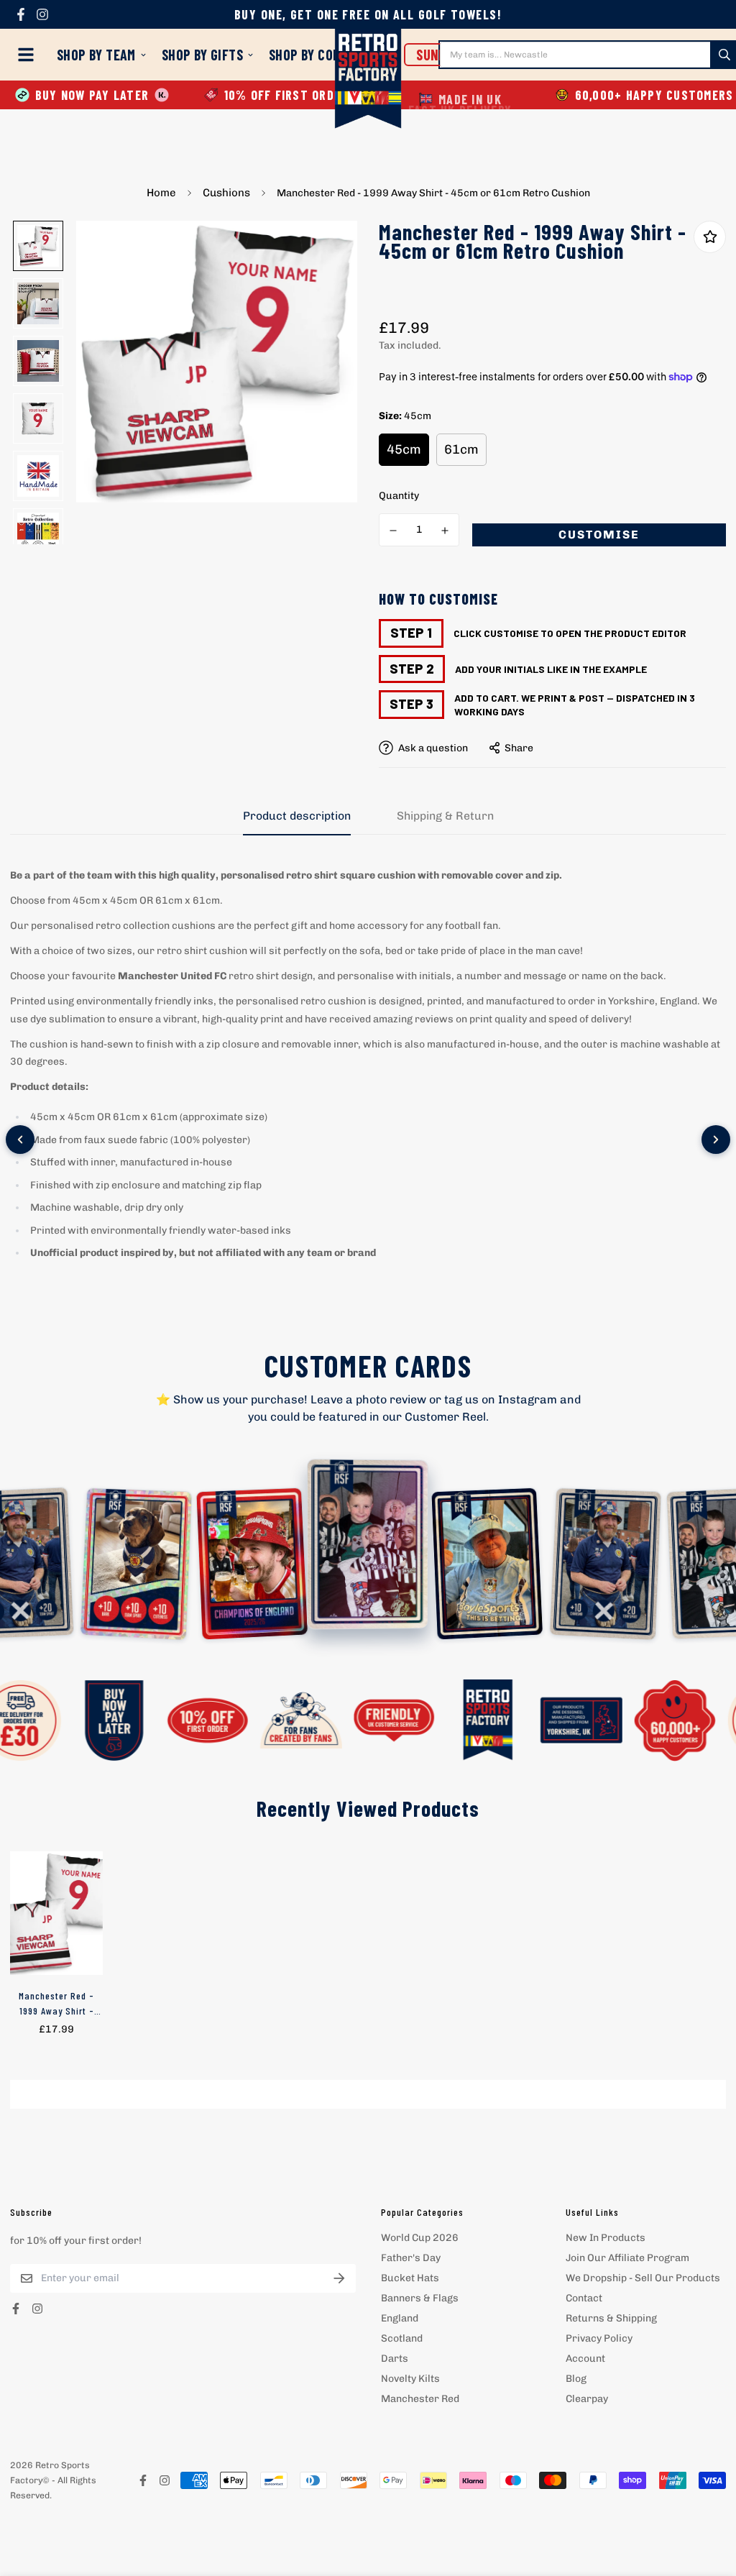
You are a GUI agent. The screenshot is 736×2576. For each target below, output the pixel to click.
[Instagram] (42, 14)
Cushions (226, 193)
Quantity (399, 496)
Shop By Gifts (202, 55)
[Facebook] (21, 14)
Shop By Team (96, 55)
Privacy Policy (599, 2338)
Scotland (402, 2338)
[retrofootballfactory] (368, 80)
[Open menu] (29, 55)
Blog (576, 2379)
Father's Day (411, 2258)
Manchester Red (420, 2399)
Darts (395, 2359)
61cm (461, 449)
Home (161, 193)
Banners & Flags (420, 2298)
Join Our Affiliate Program (627, 2258)
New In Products (606, 2238)
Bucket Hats (410, 2278)
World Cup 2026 (420, 2238)
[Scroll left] (20, 1140)
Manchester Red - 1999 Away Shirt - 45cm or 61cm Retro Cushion (57, 2004)
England (400, 2318)
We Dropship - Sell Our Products (643, 2278)
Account (585, 2359)
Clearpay (587, 2399)
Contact (584, 2298)
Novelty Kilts (410, 2379)
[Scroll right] (716, 1140)
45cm (404, 449)
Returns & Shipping (611, 2318)
